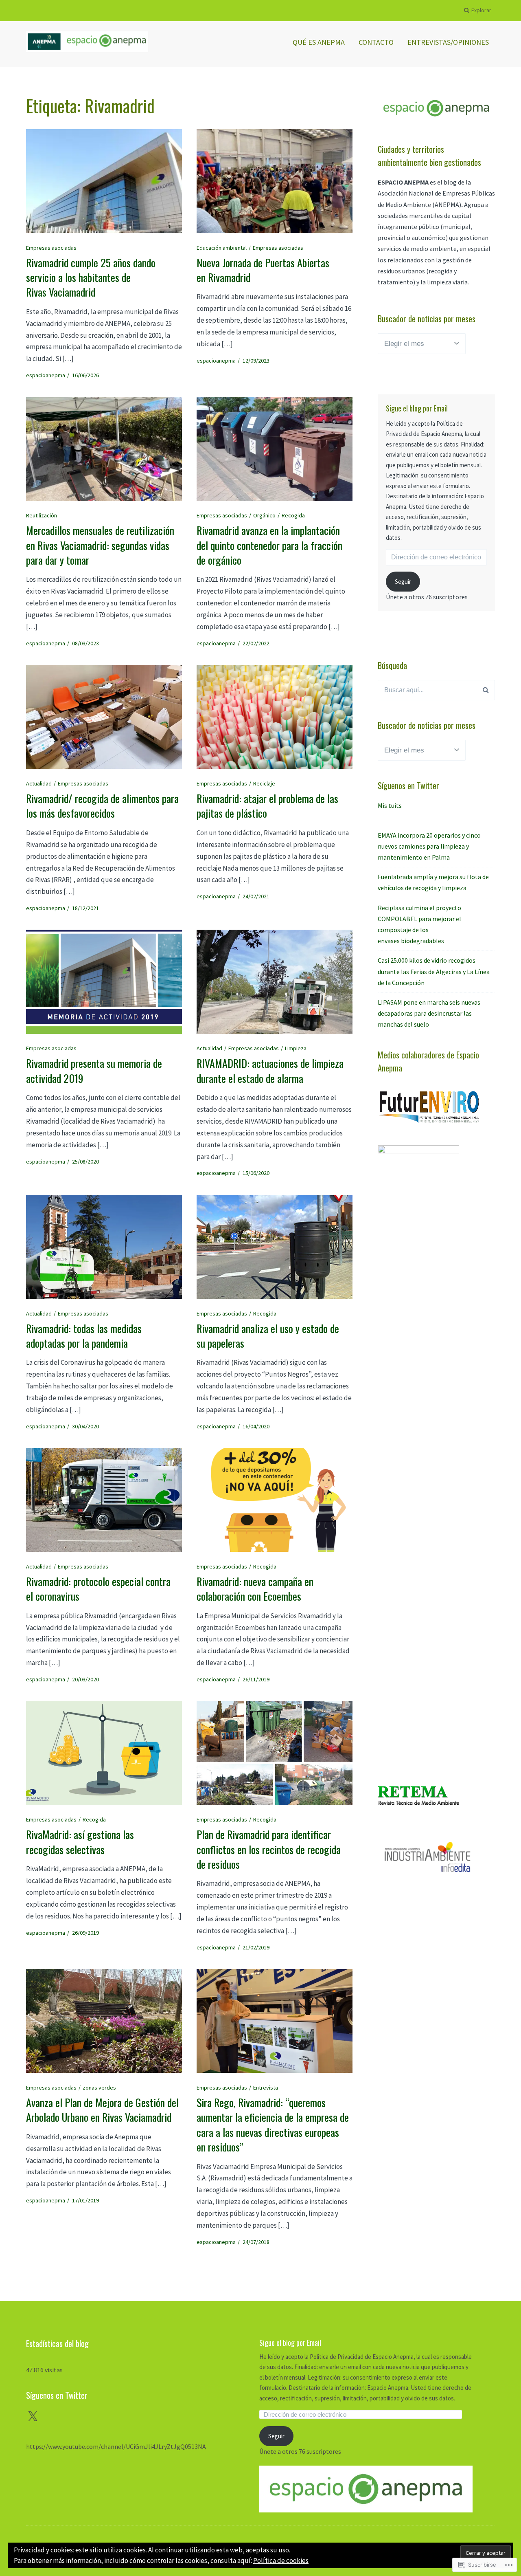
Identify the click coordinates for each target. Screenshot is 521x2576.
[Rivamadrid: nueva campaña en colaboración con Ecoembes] (275, 1500)
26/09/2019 (85, 1933)
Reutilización (42, 515)
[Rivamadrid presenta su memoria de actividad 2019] (104, 982)
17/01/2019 (85, 2200)
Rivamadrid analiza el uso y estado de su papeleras (268, 1336)
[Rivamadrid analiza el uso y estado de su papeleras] (275, 1247)
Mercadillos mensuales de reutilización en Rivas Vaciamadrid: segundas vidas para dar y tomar (100, 545)
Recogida (293, 515)
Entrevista (266, 2088)
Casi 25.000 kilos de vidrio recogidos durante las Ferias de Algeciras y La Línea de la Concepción (434, 971)
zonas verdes (99, 2088)
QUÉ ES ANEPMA (319, 42)
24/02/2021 (256, 896)
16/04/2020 (256, 1426)
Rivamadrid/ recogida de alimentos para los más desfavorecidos (102, 806)
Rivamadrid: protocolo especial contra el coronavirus (98, 1589)
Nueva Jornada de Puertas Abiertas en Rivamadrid (263, 270)
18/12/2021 (85, 908)
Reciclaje (264, 783)
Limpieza (296, 1048)
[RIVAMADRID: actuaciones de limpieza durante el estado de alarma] (275, 982)
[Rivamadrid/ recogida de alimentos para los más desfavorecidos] (104, 717)
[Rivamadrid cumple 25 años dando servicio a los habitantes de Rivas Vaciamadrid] (104, 181)
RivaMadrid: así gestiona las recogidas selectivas (80, 1842)
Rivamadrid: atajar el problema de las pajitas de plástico (267, 806)
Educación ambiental (222, 248)
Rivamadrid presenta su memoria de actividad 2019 (94, 1070)
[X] (33, 2417)
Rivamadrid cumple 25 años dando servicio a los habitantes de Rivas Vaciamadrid (91, 277)
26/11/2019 (256, 1679)
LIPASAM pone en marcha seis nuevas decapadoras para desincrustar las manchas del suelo (429, 1013)
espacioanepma (46, 375)
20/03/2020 (85, 1679)
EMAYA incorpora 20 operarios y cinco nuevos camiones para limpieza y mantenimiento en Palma (429, 846)
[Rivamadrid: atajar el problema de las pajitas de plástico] (275, 717)
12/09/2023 (256, 361)
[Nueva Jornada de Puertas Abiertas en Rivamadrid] (275, 181)
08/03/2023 (85, 643)
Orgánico (264, 515)
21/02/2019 (256, 1947)
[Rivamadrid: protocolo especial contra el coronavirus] (104, 1500)
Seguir (403, 582)
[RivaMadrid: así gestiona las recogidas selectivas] (104, 1753)
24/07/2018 (256, 2242)
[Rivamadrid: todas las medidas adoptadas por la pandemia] (104, 1247)
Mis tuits (390, 805)
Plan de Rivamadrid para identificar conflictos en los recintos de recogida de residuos (269, 1849)
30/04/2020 (85, 1426)
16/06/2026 (85, 375)
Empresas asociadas (51, 248)
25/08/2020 (85, 1162)
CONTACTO (376, 42)
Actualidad (39, 783)
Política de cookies (281, 2561)
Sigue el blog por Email (417, 408)
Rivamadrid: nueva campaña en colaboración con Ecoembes (255, 1589)
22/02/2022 (256, 643)
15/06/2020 (256, 1173)
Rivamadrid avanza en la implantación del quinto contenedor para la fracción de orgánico (269, 545)
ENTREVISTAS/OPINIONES (448, 42)
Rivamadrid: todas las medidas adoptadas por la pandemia (84, 1336)
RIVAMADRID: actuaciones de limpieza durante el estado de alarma (270, 1070)
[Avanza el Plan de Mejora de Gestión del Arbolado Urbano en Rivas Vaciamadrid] (104, 2021)
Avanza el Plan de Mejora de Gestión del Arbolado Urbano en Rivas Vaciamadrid (102, 2110)
